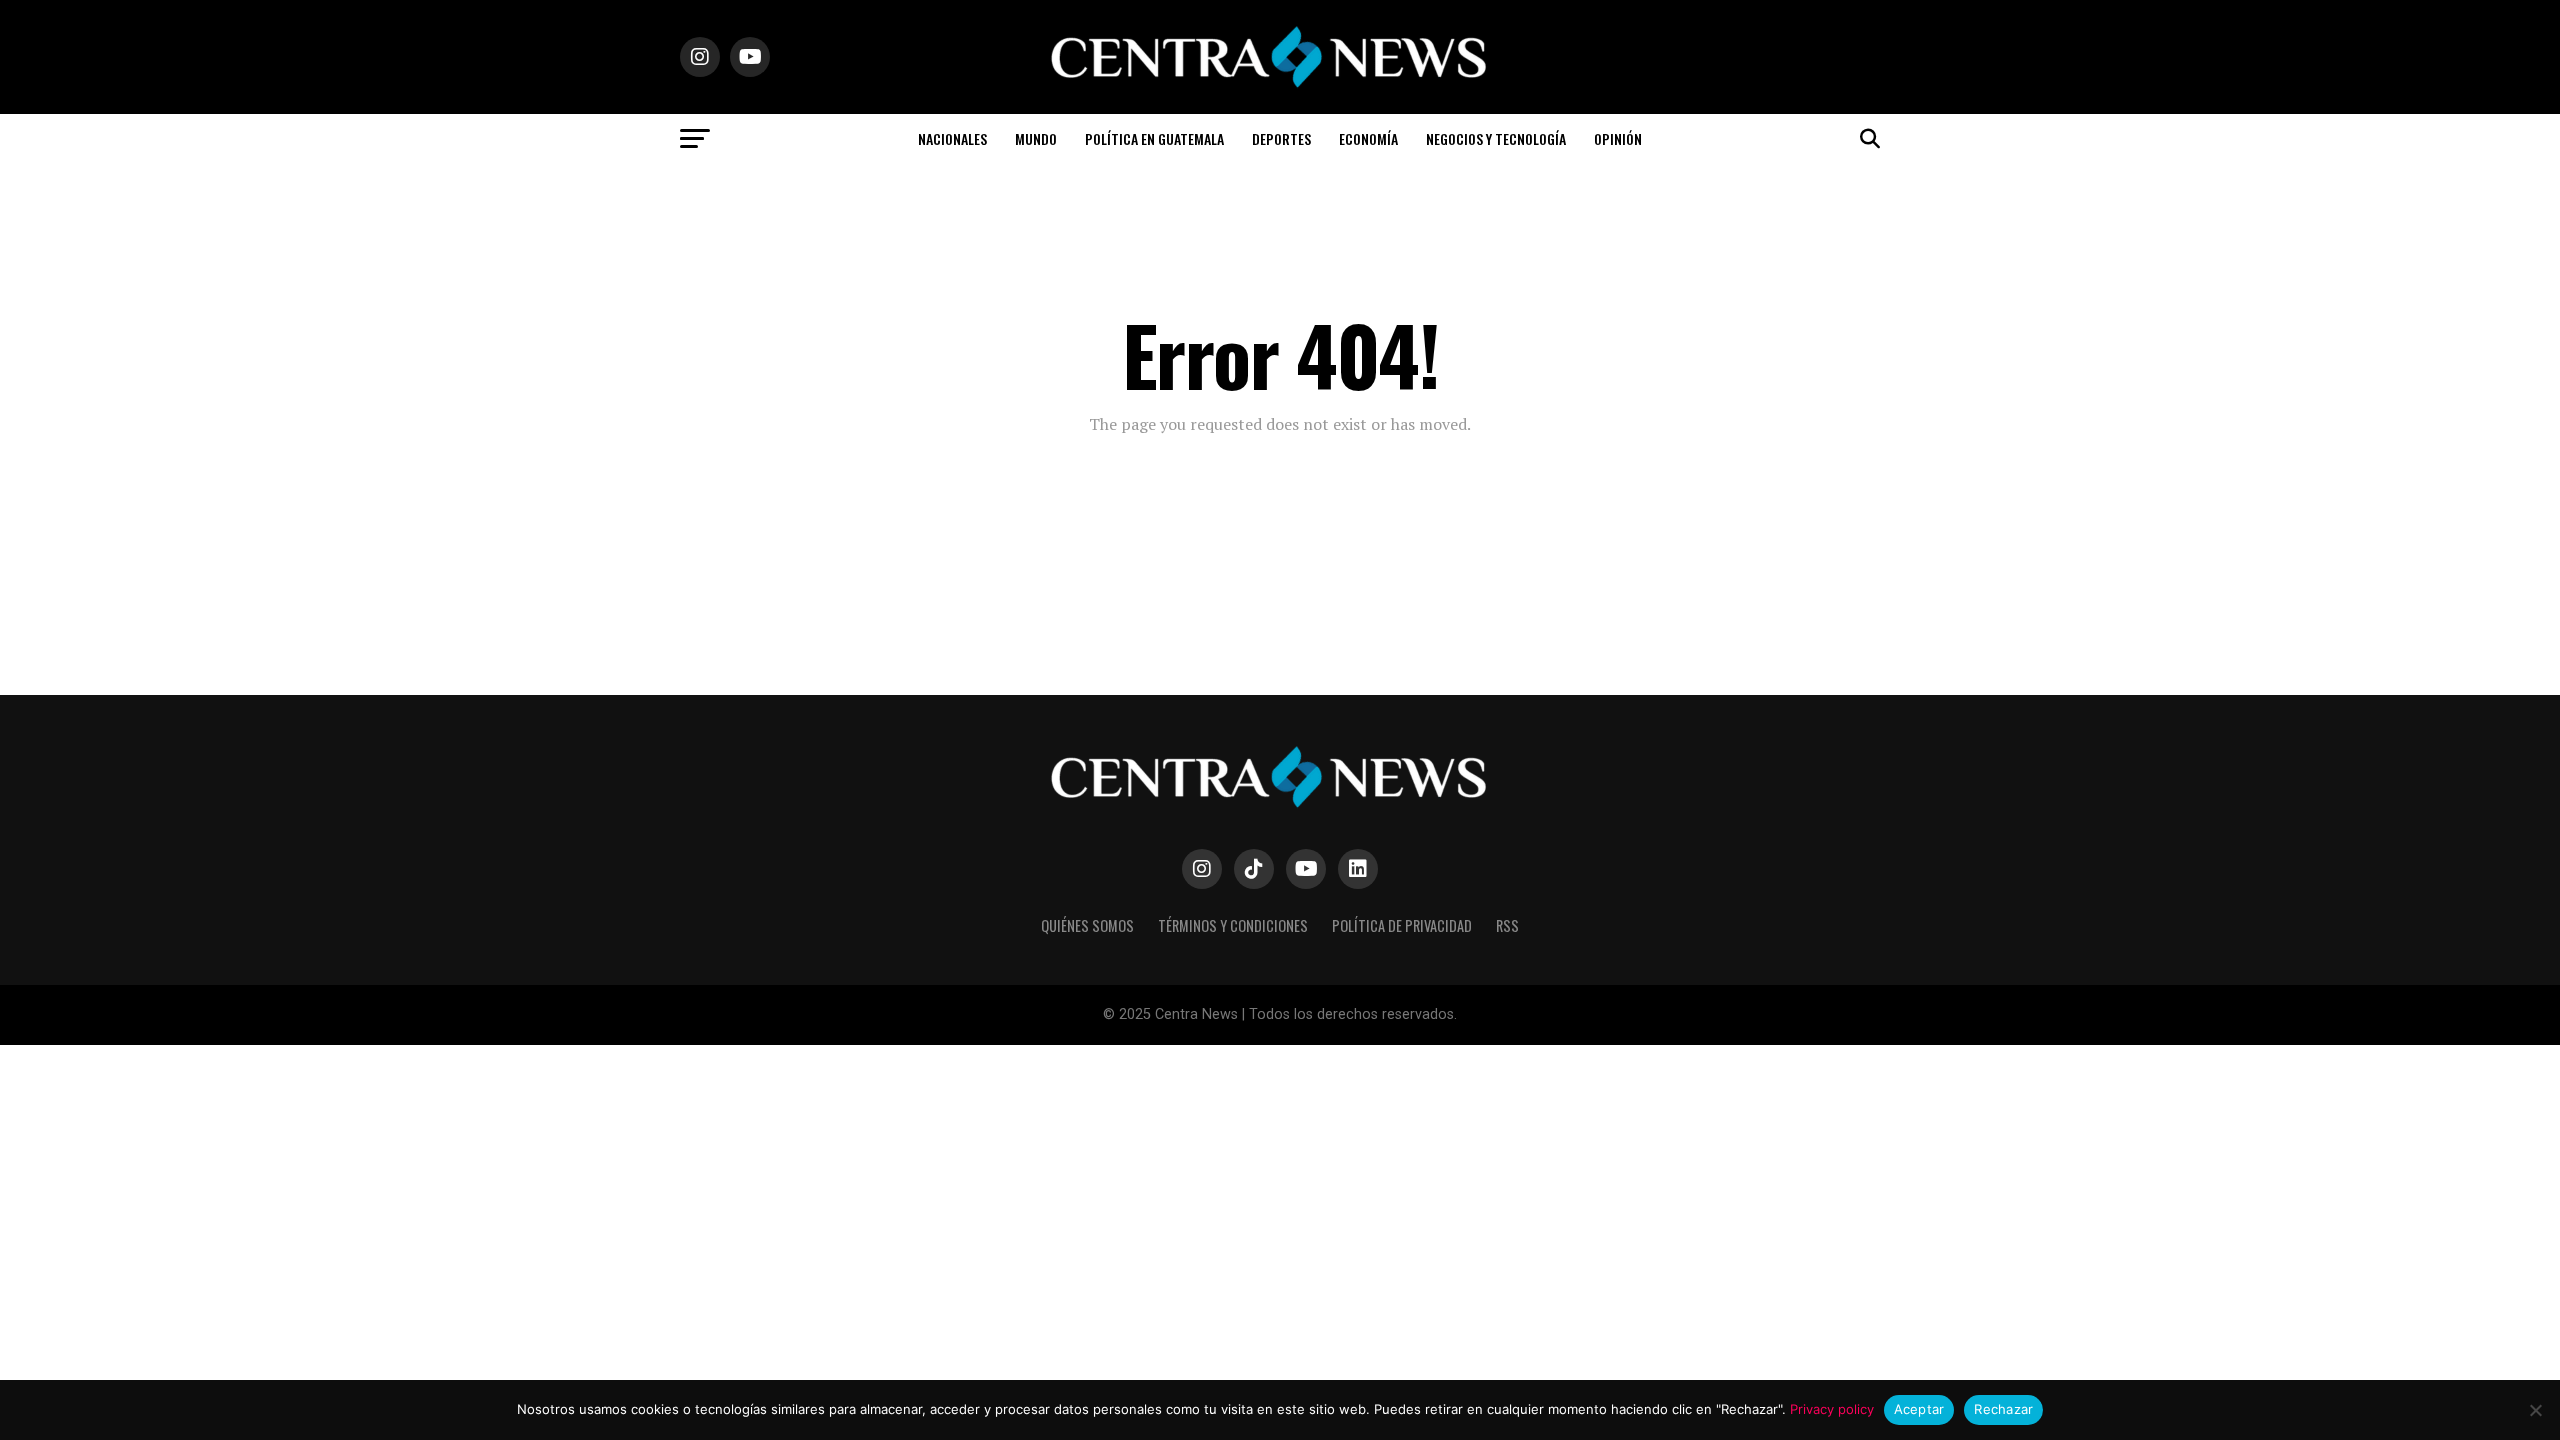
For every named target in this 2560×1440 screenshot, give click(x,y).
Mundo (1036, 138)
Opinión (1618, 138)
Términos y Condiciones (1233, 925)
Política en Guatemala (1154, 138)
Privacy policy (1832, 1409)
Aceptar (1919, 1409)
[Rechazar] (2535, 1410)
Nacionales (952, 138)
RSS (1507, 925)
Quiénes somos (1087, 925)
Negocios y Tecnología (1496, 138)
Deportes (1281, 138)
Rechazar (2003, 1409)
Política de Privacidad (1402, 925)
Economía (1368, 138)
